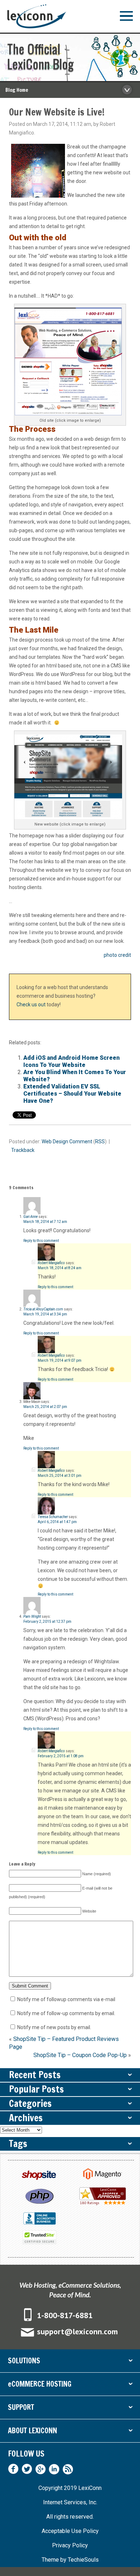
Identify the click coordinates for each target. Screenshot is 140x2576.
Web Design (55, 1142)
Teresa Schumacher (53, 1517)
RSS (100, 1142)
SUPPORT (70, 2409)
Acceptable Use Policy (70, 2531)
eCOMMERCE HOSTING (70, 2385)
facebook (13, 2469)
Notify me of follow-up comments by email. (66, 2013)
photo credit (117, 955)
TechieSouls (83, 2560)
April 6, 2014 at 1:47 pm (57, 1522)
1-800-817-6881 (65, 2315)
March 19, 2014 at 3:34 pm (45, 1314)
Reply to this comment (41, 1241)
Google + (41, 2469)
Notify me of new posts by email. (54, 2027)
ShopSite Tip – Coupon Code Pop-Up (80, 2055)
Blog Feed (68, 2469)
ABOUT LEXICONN (70, 2432)
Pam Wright (32, 1617)
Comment (81, 1142)
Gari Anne (31, 1217)
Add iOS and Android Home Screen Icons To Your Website (71, 1061)
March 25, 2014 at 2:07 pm (45, 1407)
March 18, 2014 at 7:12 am (45, 1222)
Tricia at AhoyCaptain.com (43, 1309)
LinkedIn (54, 2469)
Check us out (31, 1005)
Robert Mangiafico (51, 1263)
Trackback (23, 1150)
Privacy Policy (70, 2545)
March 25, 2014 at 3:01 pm (60, 1476)
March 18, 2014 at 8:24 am (60, 1268)
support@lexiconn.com (77, 2331)
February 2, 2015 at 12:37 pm (47, 1622)
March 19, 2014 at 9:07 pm (60, 1360)
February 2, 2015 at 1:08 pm (61, 1756)
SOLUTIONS (70, 2362)
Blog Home (17, 90)
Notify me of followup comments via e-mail (66, 1999)
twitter (27, 2469)
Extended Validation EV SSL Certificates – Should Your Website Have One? (72, 1094)
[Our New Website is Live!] (70, 361)
